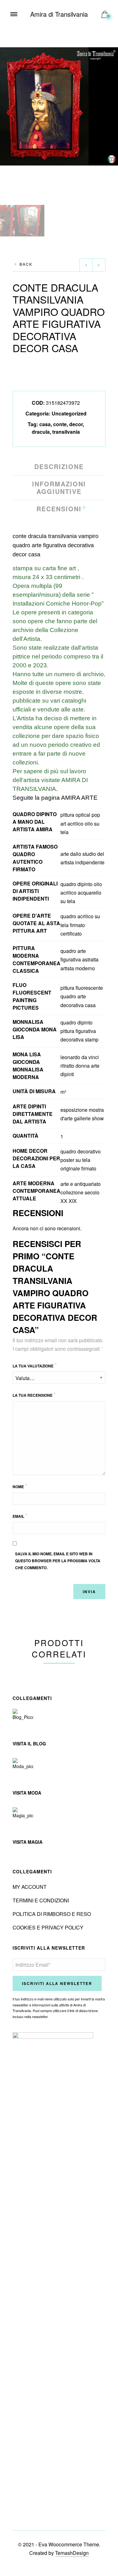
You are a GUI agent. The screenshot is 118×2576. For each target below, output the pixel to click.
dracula (41, 432)
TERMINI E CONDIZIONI (41, 1900)
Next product (99, 265)
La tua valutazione (35, 1365)
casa (45, 424)
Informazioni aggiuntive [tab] (59, 488)
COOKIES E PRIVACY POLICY (48, 1927)
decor (76, 424)
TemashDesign (72, 2553)
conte (60, 424)
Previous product (86, 265)
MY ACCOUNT (30, 1887)
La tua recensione (34, 1394)
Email (20, 1515)
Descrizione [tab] (59, 467)
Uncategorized (69, 413)
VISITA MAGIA (28, 1842)
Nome (20, 1486)
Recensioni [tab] (59, 509)
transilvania (66, 432)
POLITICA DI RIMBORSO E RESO (52, 1914)
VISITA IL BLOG (29, 1743)
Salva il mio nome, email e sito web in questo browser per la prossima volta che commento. (58, 1561)
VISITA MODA (27, 1793)
